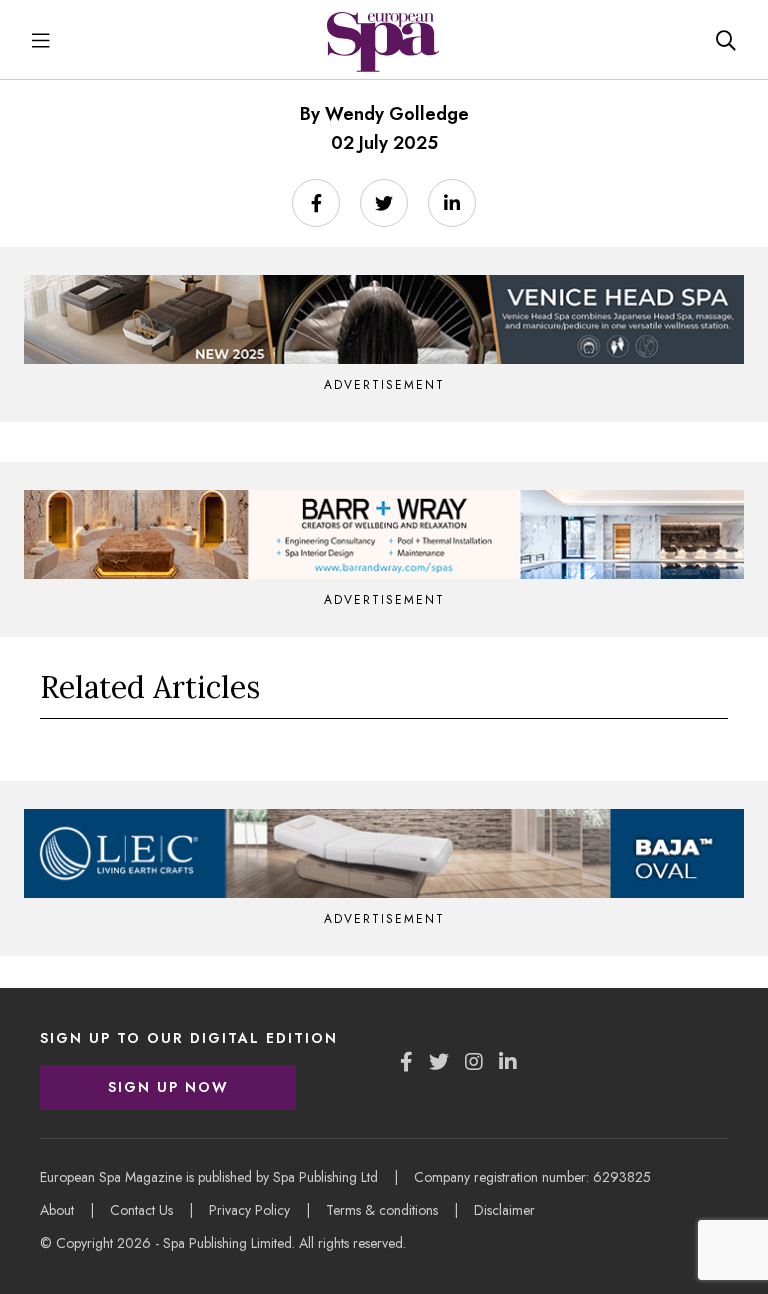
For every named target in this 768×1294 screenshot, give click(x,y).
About (57, 1210)
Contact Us (141, 1210)
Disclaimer (504, 1210)
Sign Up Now (168, 1087)
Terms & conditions (382, 1210)
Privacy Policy (249, 1210)
